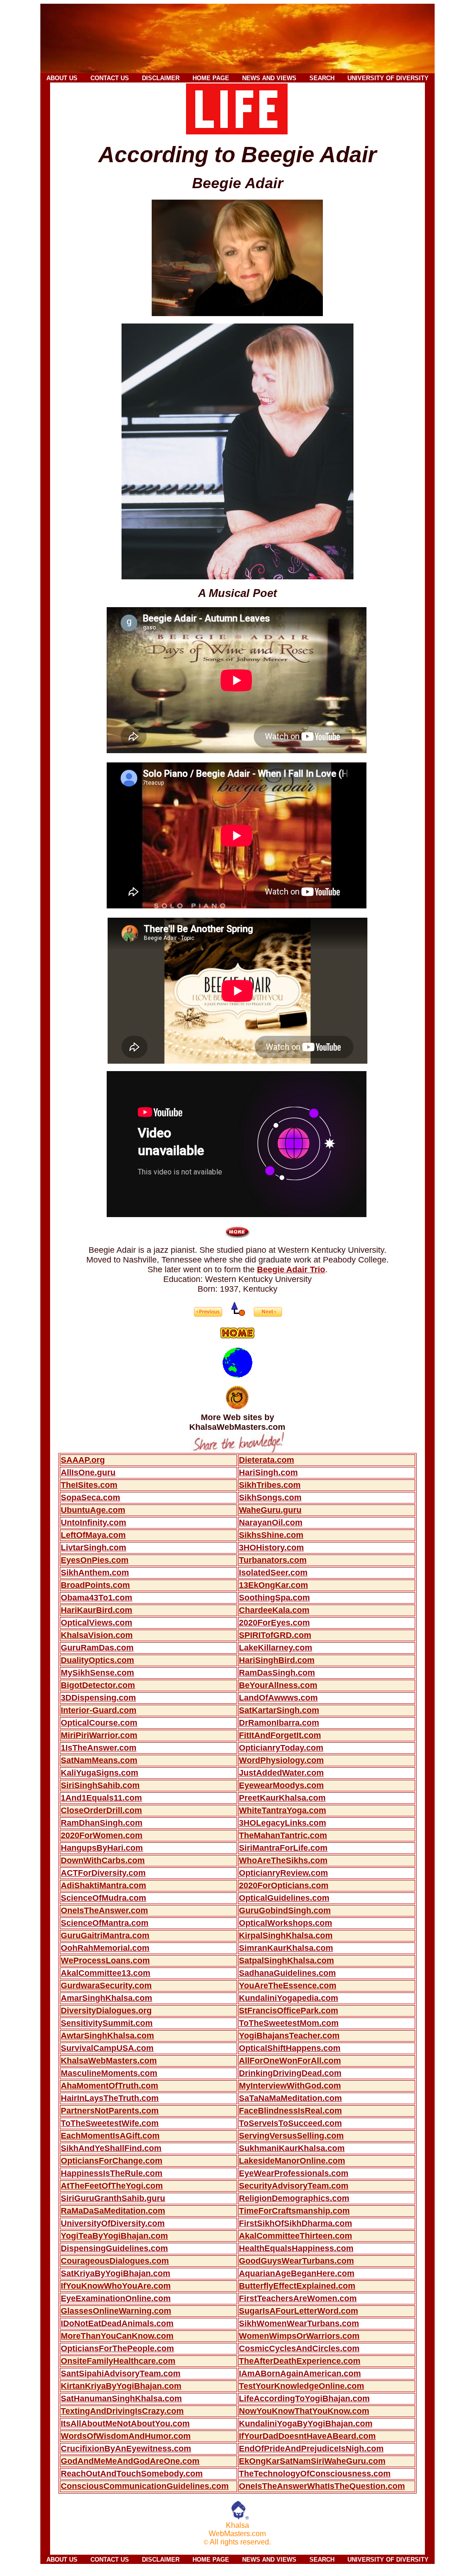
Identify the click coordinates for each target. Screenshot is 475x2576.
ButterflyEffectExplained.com (297, 2286)
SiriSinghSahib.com (100, 1785)
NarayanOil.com (271, 1523)
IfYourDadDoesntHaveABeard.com (307, 2436)
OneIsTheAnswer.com (104, 1910)
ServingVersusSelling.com (291, 2136)
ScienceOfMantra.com (105, 1923)
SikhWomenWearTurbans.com (299, 2323)
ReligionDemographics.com (294, 2198)
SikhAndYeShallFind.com (111, 2148)
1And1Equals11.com (101, 1798)
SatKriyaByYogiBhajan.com (116, 2273)
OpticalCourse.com (99, 1723)
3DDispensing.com (98, 1698)
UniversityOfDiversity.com (113, 2223)
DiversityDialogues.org (106, 2011)
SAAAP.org (83, 1460)
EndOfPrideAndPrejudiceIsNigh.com (311, 2449)
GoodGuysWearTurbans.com (296, 2261)
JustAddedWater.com (281, 1773)
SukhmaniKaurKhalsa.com (292, 2148)
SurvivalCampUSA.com (107, 2048)
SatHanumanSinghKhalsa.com (121, 2398)
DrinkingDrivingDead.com (290, 2073)
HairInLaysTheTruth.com (110, 2098)
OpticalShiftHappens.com (290, 2048)
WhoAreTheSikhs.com (283, 1860)
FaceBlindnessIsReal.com (290, 2111)
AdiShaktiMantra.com (103, 1885)
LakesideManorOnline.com (292, 2161)
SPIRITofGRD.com (275, 1635)
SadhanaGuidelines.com (287, 1973)
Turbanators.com (273, 1560)
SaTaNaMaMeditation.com (290, 2098)
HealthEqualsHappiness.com (296, 2248)
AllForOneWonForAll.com (290, 2061)
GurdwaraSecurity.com (106, 1986)
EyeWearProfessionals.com (294, 2173)
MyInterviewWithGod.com (290, 2086)
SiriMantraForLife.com (283, 1848)
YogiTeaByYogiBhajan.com (114, 2236)
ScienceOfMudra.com (103, 1898)
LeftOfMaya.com (93, 1535)
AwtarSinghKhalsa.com (107, 2036)
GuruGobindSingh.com (285, 1910)
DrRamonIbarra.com (279, 1723)
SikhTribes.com (270, 1485)
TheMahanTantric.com (283, 1835)
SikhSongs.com (270, 1497)
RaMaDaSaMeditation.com (113, 2211)
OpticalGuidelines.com (284, 1898)
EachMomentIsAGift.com (110, 2136)
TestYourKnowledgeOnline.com (302, 2386)
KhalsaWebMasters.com (109, 2061)
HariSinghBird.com (277, 1660)
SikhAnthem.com (95, 1573)
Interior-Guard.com (99, 1710)
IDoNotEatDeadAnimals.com (117, 2323)
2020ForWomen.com (102, 1835)
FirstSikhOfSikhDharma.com (295, 2223)
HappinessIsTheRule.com (112, 2173)
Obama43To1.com (96, 1598)
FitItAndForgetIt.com (280, 1735)
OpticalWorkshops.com (286, 1923)
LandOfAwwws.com (278, 1698)
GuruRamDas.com (97, 1648)
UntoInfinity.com (93, 1523)
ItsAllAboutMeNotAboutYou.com (125, 2424)
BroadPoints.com (95, 1585)
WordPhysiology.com (281, 1760)
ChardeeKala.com (274, 1610)
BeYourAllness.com (278, 1685)
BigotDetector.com (98, 1685)
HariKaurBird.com (96, 1610)
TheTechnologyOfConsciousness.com (315, 2474)
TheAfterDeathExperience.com (300, 2361)
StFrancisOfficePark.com (289, 2011)
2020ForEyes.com (274, 1623)
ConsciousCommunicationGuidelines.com (145, 2486)
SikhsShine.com (271, 1535)
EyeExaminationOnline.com (116, 2298)
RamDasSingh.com (277, 1673)
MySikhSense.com (97, 1673)
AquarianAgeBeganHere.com (297, 2273)
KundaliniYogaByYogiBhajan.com (306, 2424)
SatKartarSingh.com (279, 1710)
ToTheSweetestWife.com (110, 2123)
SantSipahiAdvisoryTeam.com (121, 2373)
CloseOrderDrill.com (101, 1810)
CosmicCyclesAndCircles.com (299, 2348)
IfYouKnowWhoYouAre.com (116, 2286)
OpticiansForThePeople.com (117, 2348)
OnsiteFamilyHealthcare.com (118, 2361)
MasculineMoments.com (109, 2073)
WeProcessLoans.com (105, 1961)
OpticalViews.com (96, 1623)
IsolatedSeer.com (273, 1573)
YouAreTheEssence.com (288, 1986)
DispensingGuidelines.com (114, 2248)
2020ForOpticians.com (284, 1885)
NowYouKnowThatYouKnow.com (304, 2411)
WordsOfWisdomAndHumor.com (126, 2436)
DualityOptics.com (97, 1660)
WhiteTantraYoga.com (282, 1810)
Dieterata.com (266, 1460)
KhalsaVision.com (97, 1635)
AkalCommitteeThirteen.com (295, 2236)
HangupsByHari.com (102, 1848)
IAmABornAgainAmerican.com (300, 2373)
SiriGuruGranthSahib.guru (113, 2198)
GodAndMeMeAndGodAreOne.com (130, 2461)
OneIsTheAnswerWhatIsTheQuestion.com (322, 2486)
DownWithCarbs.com (103, 1860)
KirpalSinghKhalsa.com (286, 1935)
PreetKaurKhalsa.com (282, 1798)
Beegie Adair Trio (291, 1269)
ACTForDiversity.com (103, 1873)
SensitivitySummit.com (107, 2023)
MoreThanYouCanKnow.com (117, 2336)
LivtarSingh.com (93, 1548)
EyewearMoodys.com (281, 1785)
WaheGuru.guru (270, 1510)
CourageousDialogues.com (115, 2261)
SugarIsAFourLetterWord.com (298, 2311)
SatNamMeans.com (99, 1760)
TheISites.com (89, 1485)
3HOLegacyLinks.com (282, 1823)
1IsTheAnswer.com (99, 1748)
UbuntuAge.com (93, 1510)
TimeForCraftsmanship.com (294, 2211)
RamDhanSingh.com (102, 1823)
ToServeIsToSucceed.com (290, 2123)
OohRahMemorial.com (105, 1948)
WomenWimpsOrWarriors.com (299, 2336)
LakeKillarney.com (276, 1648)
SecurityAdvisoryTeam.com (294, 2186)
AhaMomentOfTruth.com (109, 2086)
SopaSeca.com (90, 1497)
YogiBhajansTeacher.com (289, 2036)
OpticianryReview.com (283, 1873)
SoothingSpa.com (274, 1598)
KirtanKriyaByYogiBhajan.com (121, 2386)
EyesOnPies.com (95, 1560)
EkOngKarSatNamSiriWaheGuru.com (312, 2461)
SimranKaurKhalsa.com (286, 1948)
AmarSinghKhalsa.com (106, 1998)
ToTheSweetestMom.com (289, 2023)
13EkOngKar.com (273, 1585)
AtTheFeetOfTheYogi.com (112, 2186)
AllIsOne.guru (88, 1472)
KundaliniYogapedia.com (289, 1998)
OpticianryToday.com (281, 1748)
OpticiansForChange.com (112, 2161)
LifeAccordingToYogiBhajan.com (304, 2398)
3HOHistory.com (271, 1548)
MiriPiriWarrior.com (99, 1735)
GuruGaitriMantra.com (105, 1935)
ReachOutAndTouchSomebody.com (132, 2474)
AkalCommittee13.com (106, 1973)
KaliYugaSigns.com (99, 1773)
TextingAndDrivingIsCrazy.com (122, 2411)
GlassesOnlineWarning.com (116, 2311)
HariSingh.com (268, 1472)
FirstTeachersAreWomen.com (298, 2298)
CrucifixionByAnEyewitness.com (126, 2449)
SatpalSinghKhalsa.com (286, 1961)
